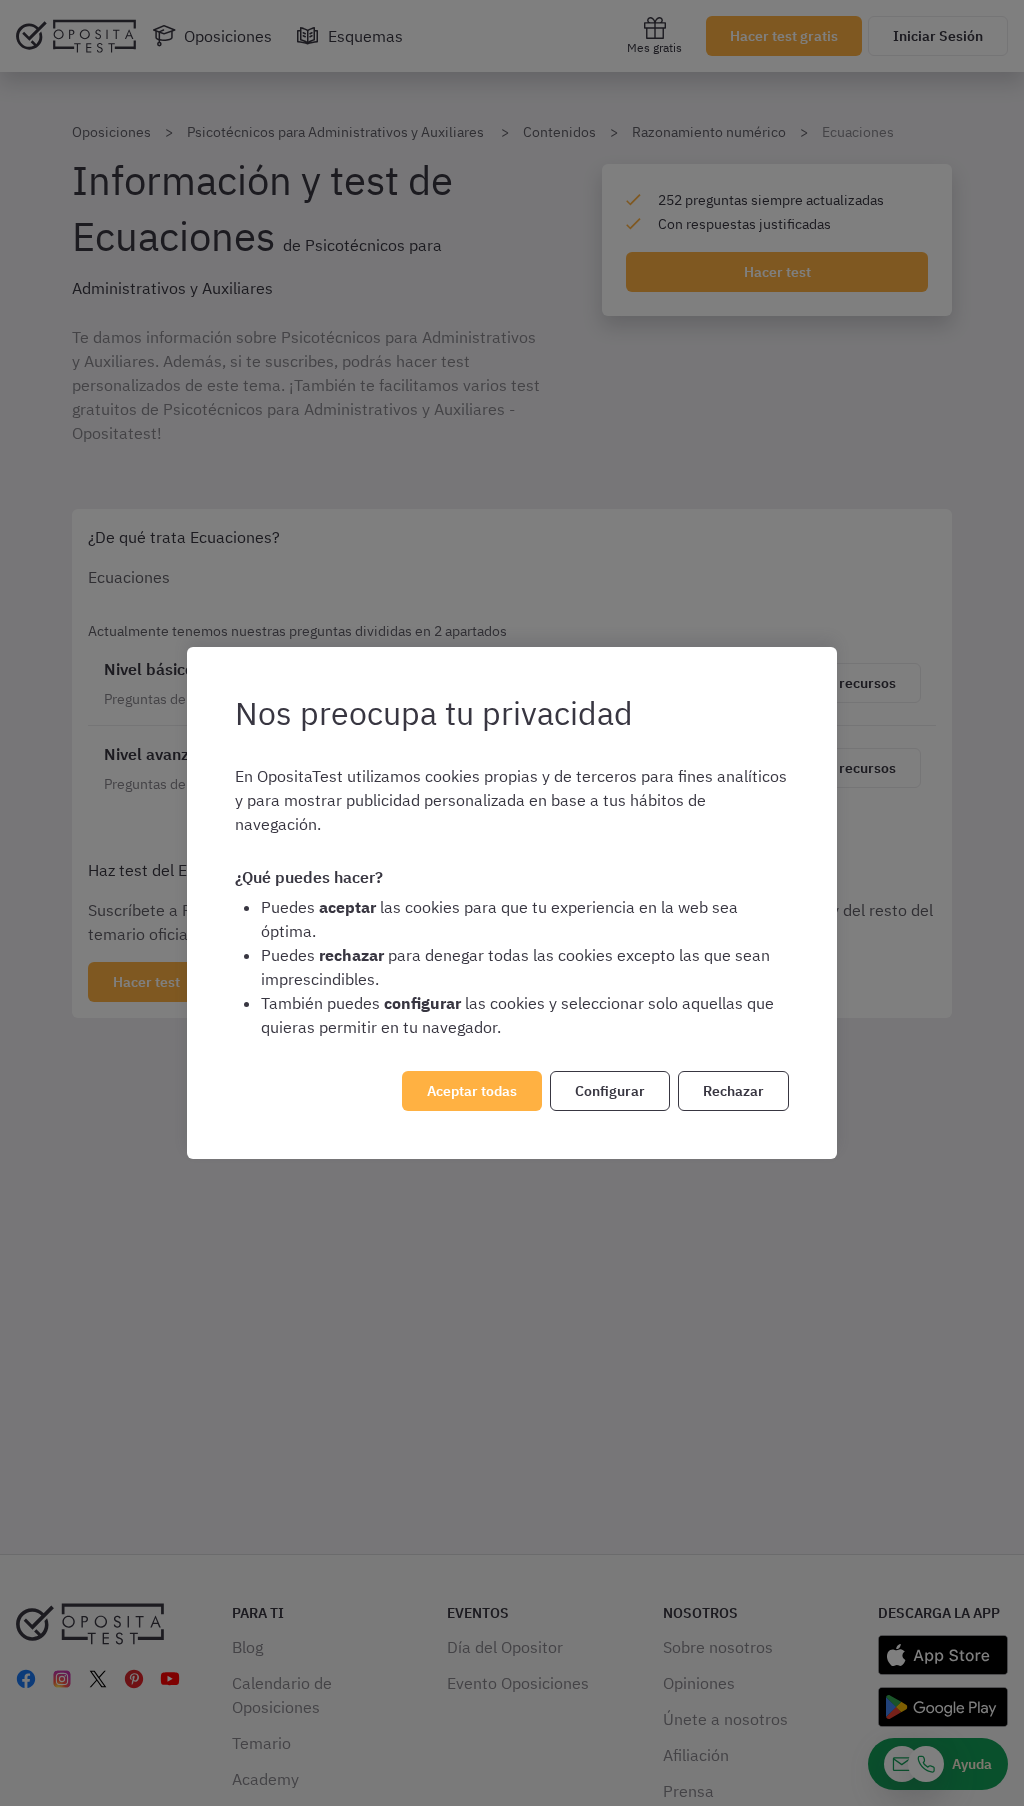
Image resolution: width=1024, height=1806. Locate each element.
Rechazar (733, 1091)
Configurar (610, 1091)
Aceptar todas (472, 1091)
